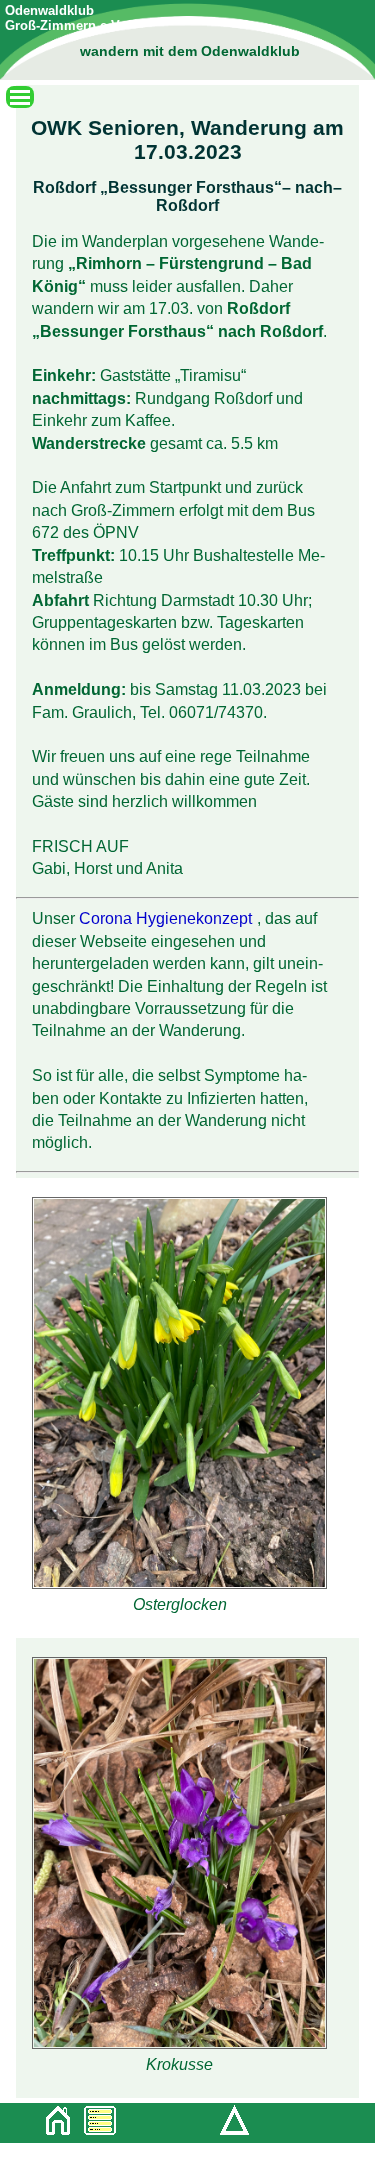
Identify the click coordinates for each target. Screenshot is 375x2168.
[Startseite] (53, 2124)
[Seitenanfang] (230, 2131)
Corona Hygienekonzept (165, 918)
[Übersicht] (95, 2124)
